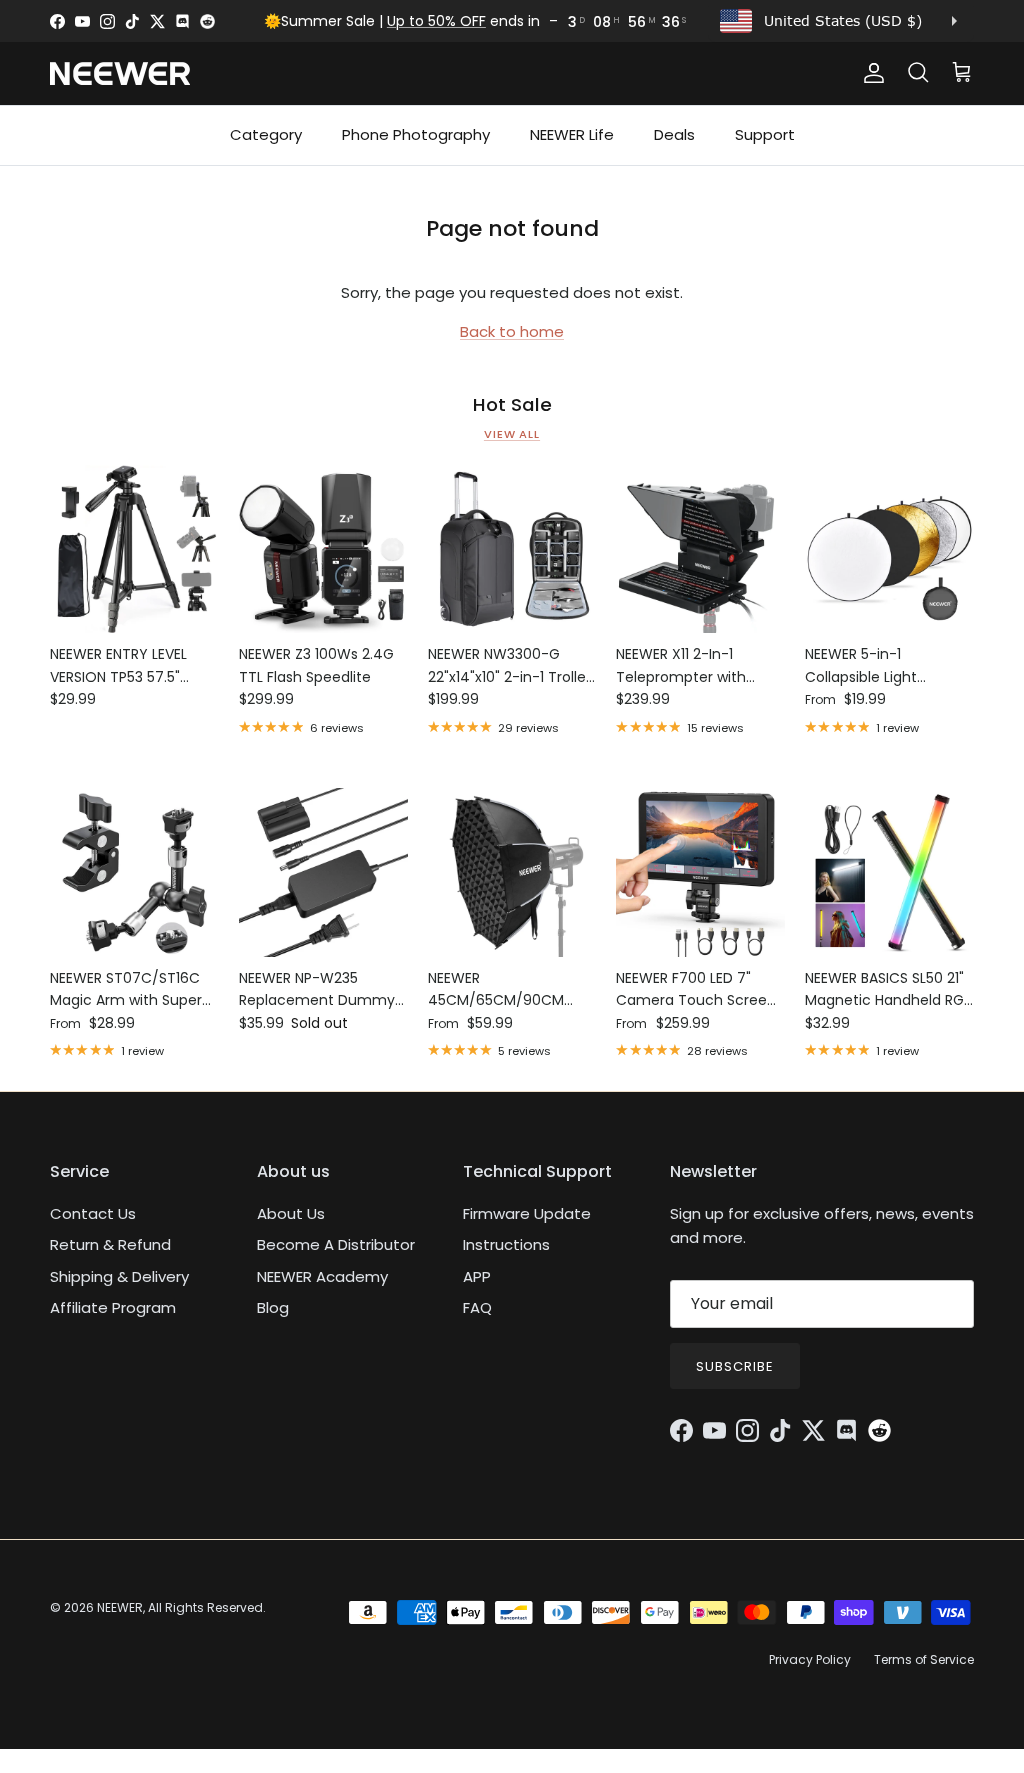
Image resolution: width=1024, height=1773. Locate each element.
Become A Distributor (336, 1244)
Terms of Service (924, 1659)
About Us (291, 1213)
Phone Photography (416, 134)
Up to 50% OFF (436, 21)
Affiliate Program (113, 1307)
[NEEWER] (120, 73)
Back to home (512, 331)
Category (266, 134)
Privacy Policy (810, 1659)
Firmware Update (527, 1213)
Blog (273, 1307)
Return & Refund (110, 1244)
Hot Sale (512, 405)
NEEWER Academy (322, 1276)
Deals (674, 134)
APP (477, 1276)
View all (512, 434)
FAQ (477, 1307)
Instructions (506, 1244)
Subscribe (735, 1366)
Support (765, 134)
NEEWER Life (572, 134)
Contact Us (93, 1213)
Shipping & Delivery (119, 1276)
